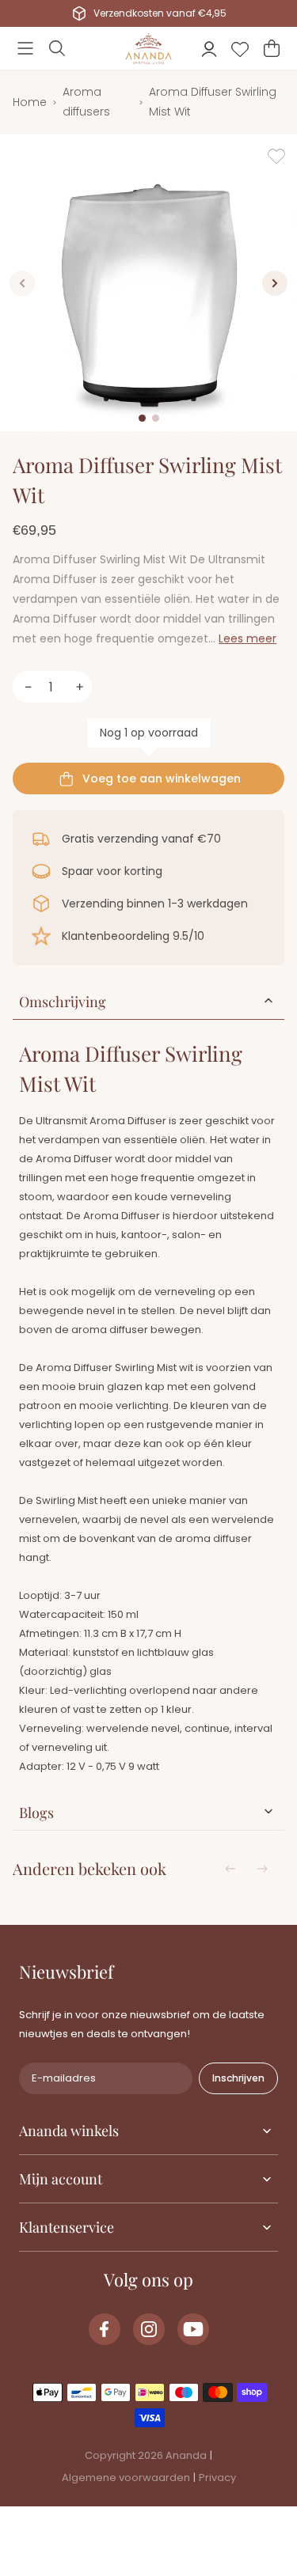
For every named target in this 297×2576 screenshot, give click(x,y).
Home (30, 102)
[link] (105, 2329)
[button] (25, 48)
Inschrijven (238, 2078)
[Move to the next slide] (262, 1869)
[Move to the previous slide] (230, 1869)
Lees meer (247, 638)
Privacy (217, 2478)
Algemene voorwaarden (126, 2478)
